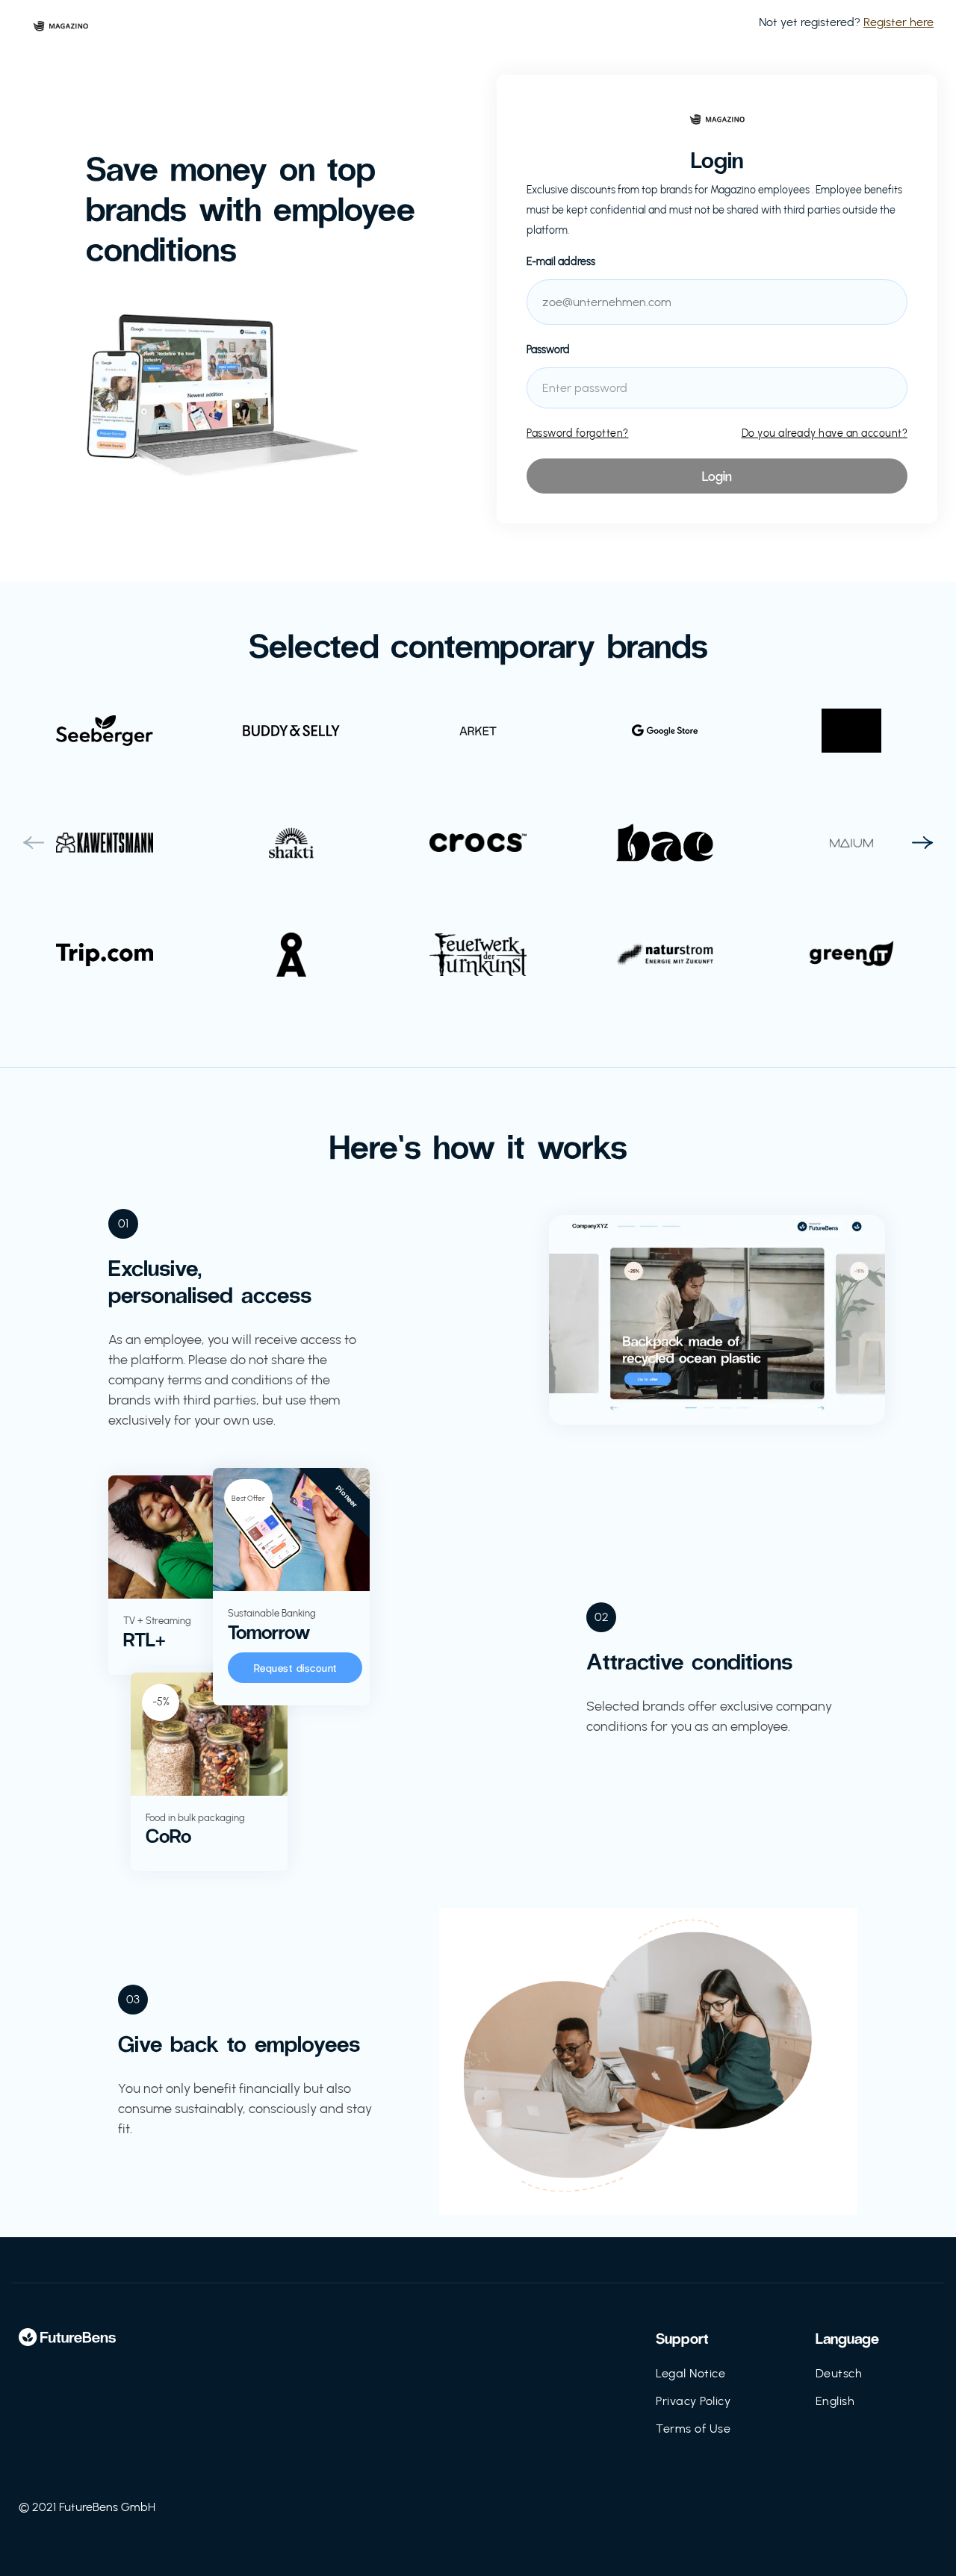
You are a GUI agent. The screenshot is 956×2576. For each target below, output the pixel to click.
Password (548, 350)
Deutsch (839, 2373)
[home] (60, 22)
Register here (898, 22)
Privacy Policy (693, 2401)
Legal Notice (690, 2373)
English (835, 2401)
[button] (34, 843)
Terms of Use (693, 2429)
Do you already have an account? (825, 433)
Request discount (295, 1668)
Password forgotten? (578, 433)
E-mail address (561, 262)
